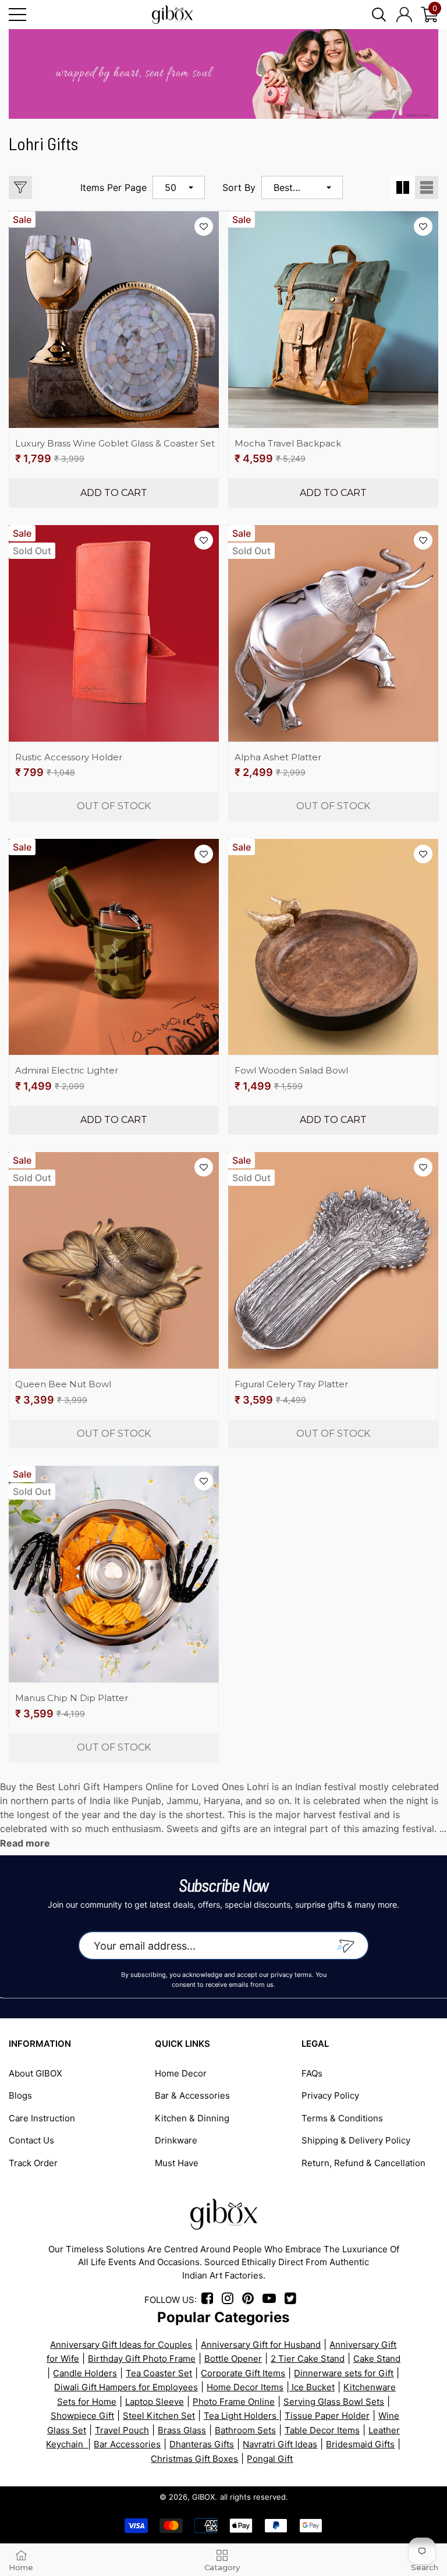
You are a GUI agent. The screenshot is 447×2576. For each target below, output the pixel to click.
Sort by (239, 187)
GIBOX (203, 2497)
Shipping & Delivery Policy (356, 2140)
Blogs (20, 2095)
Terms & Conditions (342, 2118)
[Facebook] (209, 2300)
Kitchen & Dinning (192, 2118)
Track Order (33, 2163)
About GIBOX (36, 2073)
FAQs (312, 2073)
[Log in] (404, 15)
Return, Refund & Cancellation (363, 2163)
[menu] (17, 15)
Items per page (113, 187)
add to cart (114, 493)
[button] (379, 15)
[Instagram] (231, 2300)
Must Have (177, 2163)
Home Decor (181, 2073)
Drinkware (176, 2140)
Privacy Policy (330, 2095)
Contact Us (31, 2140)
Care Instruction (42, 2118)
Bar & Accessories (192, 2095)
